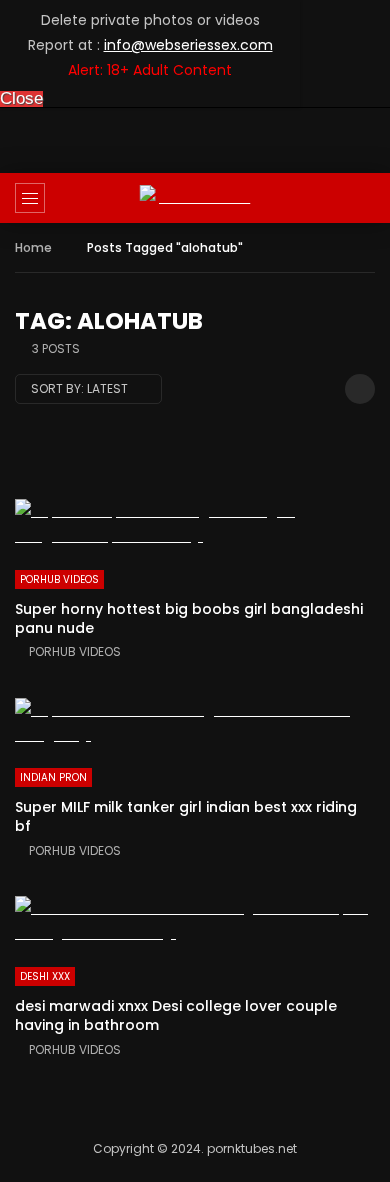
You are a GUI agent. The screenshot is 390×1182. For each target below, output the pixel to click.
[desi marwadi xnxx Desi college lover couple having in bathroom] (195, 921)
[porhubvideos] (195, 197)
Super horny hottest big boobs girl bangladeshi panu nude (189, 618)
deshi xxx (45, 976)
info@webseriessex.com (188, 45)
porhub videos (75, 651)
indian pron (53, 777)
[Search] (365, 198)
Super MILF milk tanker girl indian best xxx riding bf (186, 816)
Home (33, 247)
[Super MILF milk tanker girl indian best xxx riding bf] (195, 723)
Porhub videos (59, 579)
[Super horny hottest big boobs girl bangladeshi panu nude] (195, 524)
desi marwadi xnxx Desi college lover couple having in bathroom (176, 1015)
